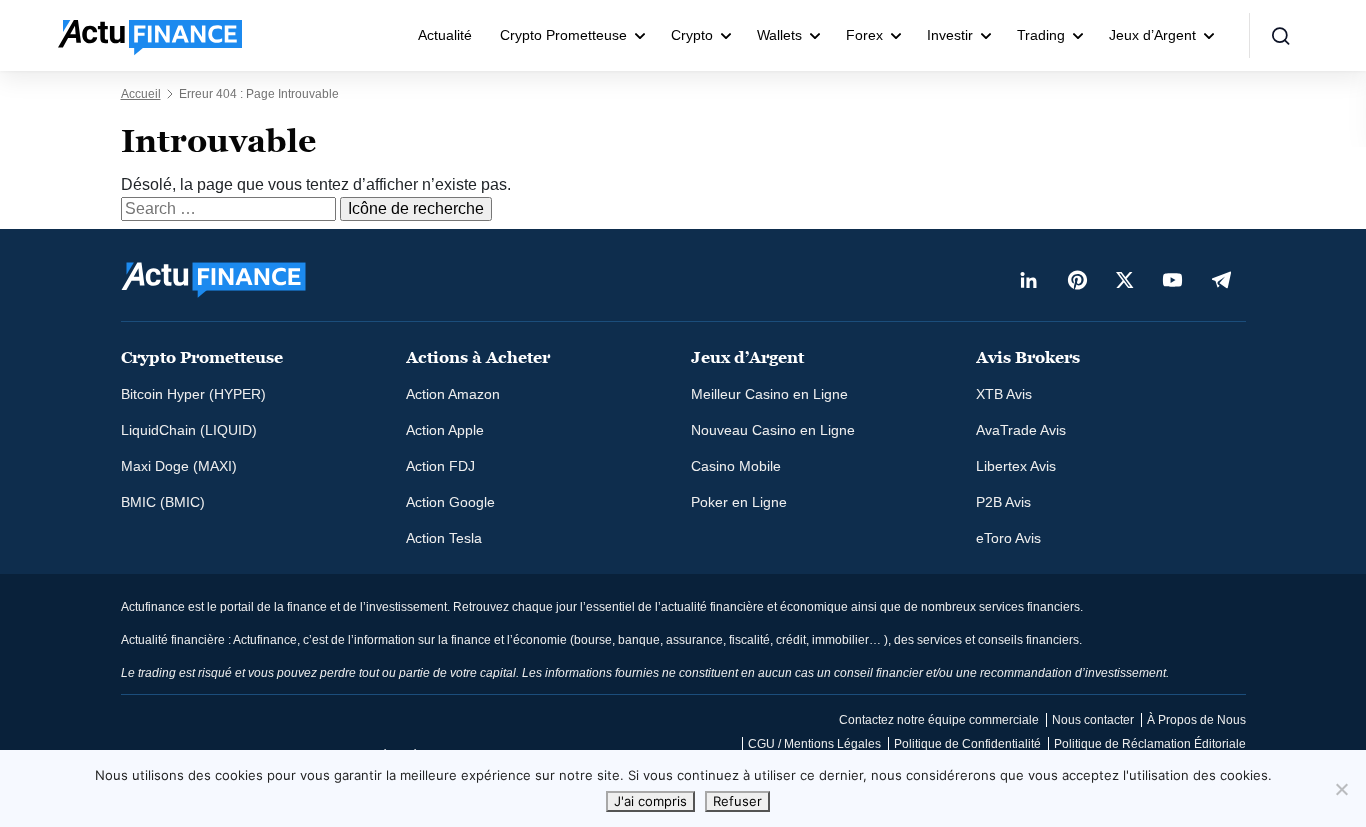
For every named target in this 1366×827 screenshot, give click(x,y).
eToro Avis (1008, 538)
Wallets (779, 35)
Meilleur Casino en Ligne (769, 394)
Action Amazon (453, 394)
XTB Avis (1004, 394)
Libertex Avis (1016, 466)
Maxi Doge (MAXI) (179, 466)
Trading (1041, 35)
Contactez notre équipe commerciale (939, 720)
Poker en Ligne (739, 502)
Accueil (141, 94)
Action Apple (445, 430)
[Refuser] (1341, 789)
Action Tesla (444, 538)
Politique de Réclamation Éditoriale (1150, 744)
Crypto (692, 35)
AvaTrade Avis (1021, 430)
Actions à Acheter (478, 357)
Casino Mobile (736, 466)
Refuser (737, 801)
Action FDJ (440, 466)
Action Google (450, 502)
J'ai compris (650, 801)
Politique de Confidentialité (967, 744)
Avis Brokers (1028, 357)
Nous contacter (1093, 720)
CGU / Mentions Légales (814, 744)
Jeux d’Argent (1152, 35)
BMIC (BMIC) (163, 502)
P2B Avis (1003, 502)
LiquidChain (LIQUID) (189, 430)
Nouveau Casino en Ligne (773, 430)
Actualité (445, 35)
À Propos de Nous (1196, 720)
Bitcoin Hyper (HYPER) (193, 394)
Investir (950, 35)
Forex (864, 35)
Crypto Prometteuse (563, 35)
